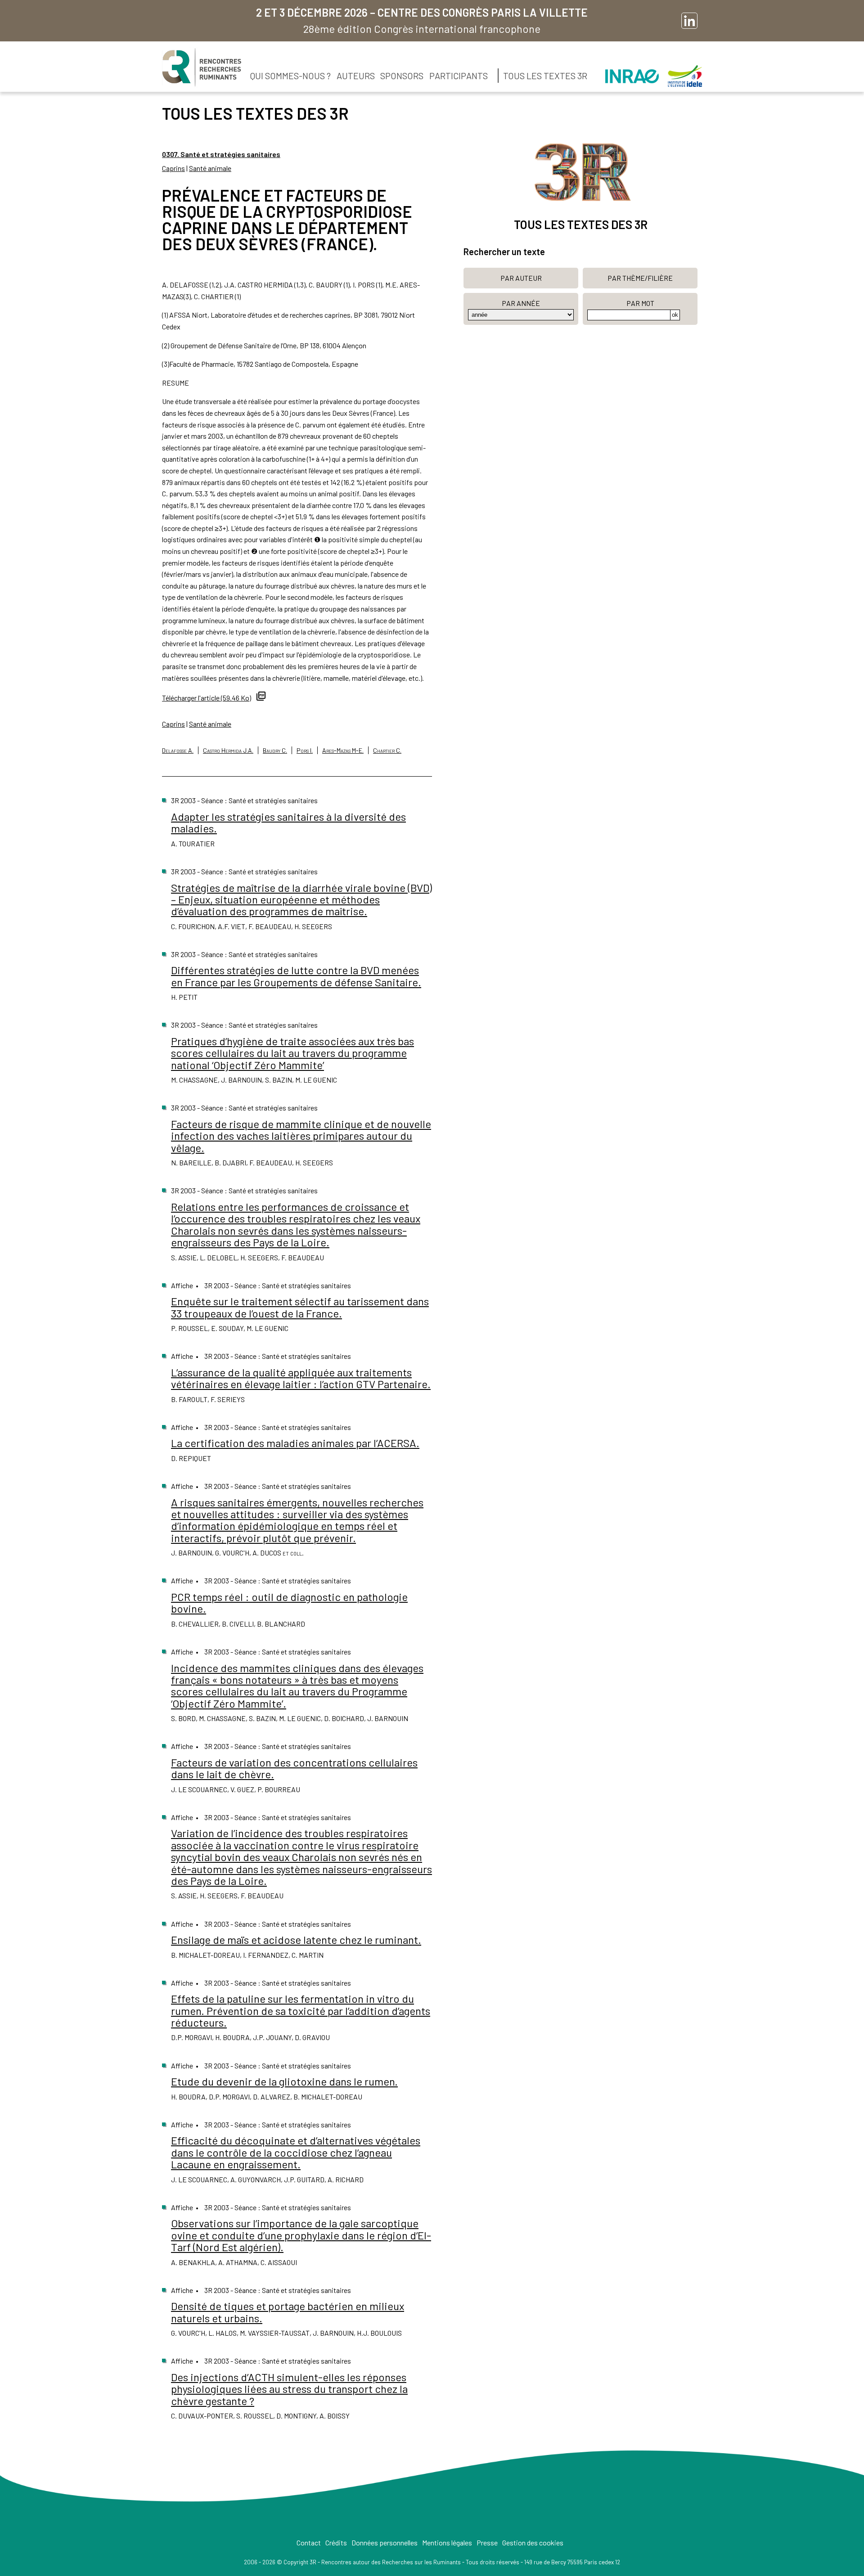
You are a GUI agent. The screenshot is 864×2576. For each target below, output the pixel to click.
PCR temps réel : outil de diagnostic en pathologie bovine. (289, 1603)
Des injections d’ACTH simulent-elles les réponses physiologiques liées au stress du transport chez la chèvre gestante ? (289, 2389)
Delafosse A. (178, 750)
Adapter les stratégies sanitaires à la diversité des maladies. (288, 822)
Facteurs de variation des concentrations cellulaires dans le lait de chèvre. (294, 1768)
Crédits (336, 2542)
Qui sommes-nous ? (290, 76)
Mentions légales (447, 2542)
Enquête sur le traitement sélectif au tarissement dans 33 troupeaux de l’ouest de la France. (300, 1307)
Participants (459, 76)
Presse (487, 2542)
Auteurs (356, 76)
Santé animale (210, 168)
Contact (309, 2542)
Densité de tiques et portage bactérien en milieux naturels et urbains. (288, 2312)
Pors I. (305, 750)
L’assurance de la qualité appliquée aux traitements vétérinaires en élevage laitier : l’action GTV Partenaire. (301, 1378)
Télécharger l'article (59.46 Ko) (207, 698)
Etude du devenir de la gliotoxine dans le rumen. (284, 2081)
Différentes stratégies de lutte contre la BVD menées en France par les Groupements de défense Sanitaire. (296, 976)
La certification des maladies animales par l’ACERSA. (295, 1443)
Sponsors (402, 76)
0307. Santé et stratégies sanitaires (221, 154)
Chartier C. (387, 750)
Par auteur (521, 278)
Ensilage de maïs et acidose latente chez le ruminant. (296, 1940)
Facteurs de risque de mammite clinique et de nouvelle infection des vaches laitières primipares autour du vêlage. (301, 1136)
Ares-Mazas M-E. (343, 750)
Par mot (640, 303)
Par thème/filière (640, 278)
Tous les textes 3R (545, 76)
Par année (521, 303)
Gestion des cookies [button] (533, 2542)
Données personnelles (385, 2542)
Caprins (173, 168)
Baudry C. (275, 750)
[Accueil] (202, 67)
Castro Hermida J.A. (228, 750)
